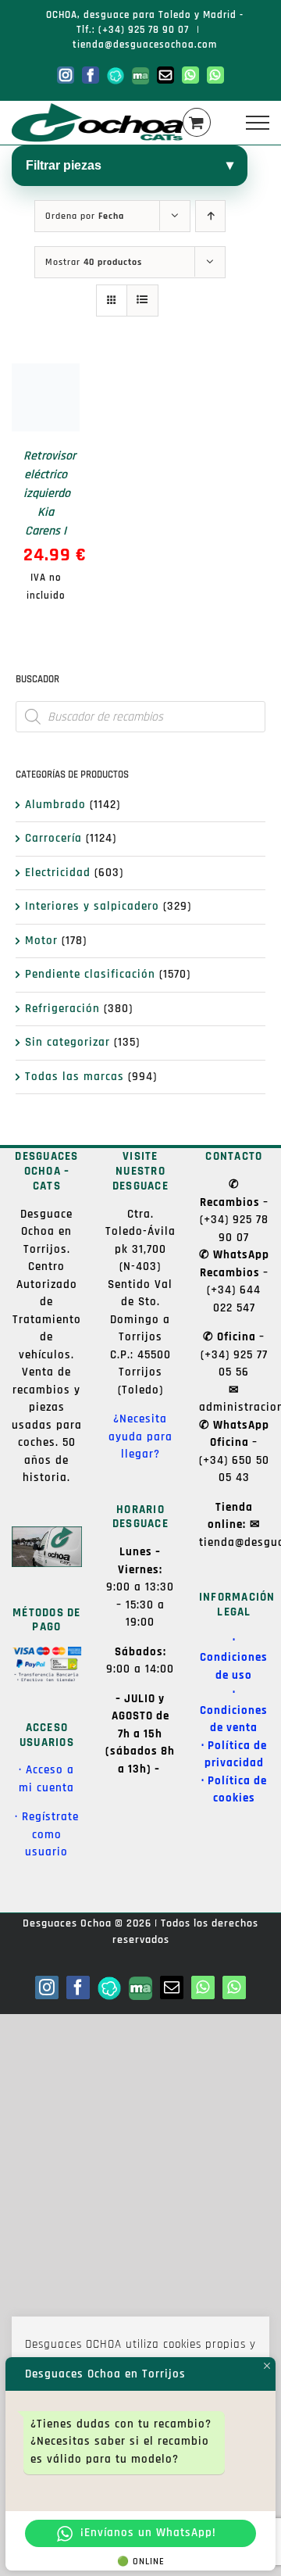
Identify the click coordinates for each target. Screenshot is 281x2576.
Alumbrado (55, 805)
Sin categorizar (68, 1042)
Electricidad (58, 873)
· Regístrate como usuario (47, 1834)
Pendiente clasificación (90, 974)
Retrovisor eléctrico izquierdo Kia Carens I (50, 494)
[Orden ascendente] (210, 216)
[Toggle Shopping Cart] (197, 122)
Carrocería (53, 838)
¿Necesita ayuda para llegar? (140, 1436)
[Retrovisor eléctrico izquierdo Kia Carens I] (46, 397)
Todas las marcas (75, 1077)
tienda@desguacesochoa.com (145, 45)
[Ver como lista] (142, 301)
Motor (41, 941)
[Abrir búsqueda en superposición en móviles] (140, 717)
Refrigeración (62, 1009)
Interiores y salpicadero (92, 906)
